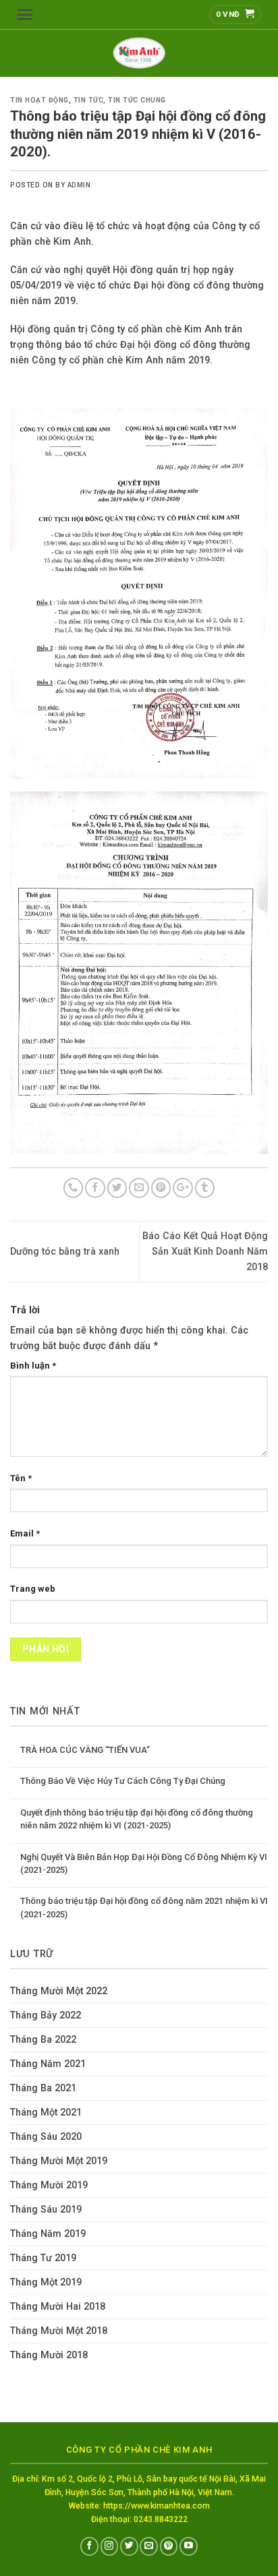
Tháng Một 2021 (46, 2113)
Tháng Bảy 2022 (46, 2015)
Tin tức (89, 100)
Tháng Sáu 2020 (46, 2137)
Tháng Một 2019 (46, 2282)
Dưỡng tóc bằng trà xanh (65, 1252)
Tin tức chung (137, 100)
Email (25, 1533)
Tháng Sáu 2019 (46, 2210)
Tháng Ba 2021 (43, 2088)
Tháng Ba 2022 (43, 2040)
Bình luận (33, 1366)
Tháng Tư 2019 (43, 2258)
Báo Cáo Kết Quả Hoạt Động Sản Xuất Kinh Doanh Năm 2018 (205, 1252)
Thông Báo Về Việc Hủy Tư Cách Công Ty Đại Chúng (123, 1781)
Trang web (33, 1589)
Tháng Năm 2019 (48, 2234)
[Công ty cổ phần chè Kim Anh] (139, 53)
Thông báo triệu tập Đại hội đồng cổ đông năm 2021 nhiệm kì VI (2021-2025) (144, 1907)
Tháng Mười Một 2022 (59, 1991)
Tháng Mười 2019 (49, 2185)
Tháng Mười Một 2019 (59, 2161)
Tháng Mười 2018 (49, 2355)
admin (79, 185)
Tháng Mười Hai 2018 (58, 2307)
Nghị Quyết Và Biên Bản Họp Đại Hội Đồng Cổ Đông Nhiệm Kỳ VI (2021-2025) (144, 1863)
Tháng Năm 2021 (48, 2064)
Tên (21, 1478)
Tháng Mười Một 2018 (59, 2331)
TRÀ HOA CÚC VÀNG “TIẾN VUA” (85, 1750)
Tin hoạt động (39, 100)
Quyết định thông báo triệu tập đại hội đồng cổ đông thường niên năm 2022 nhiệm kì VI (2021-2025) (137, 1819)
